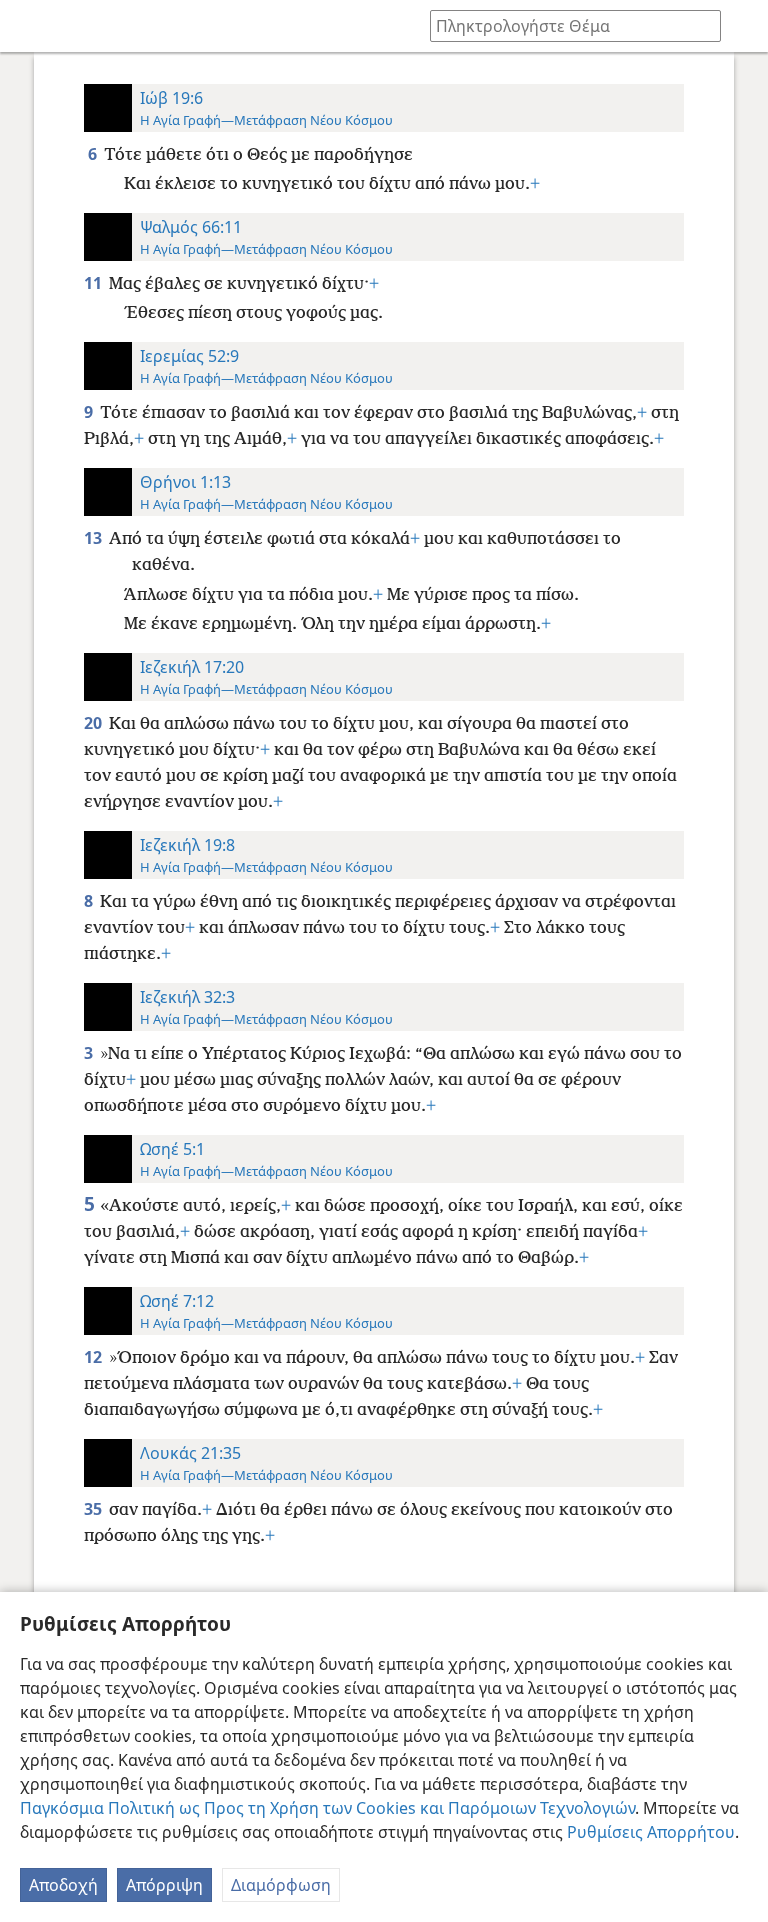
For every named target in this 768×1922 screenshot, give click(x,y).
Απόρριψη (164, 1885)
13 (94, 538)
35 (94, 1509)
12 (94, 1357)
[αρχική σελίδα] (30, 26)
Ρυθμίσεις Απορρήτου (651, 1832)
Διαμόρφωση (281, 1885)
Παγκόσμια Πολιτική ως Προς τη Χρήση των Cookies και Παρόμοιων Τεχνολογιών (327, 1808)
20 (94, 723)
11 (94, 283)
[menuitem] (30, 26)
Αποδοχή (63, 1885)
